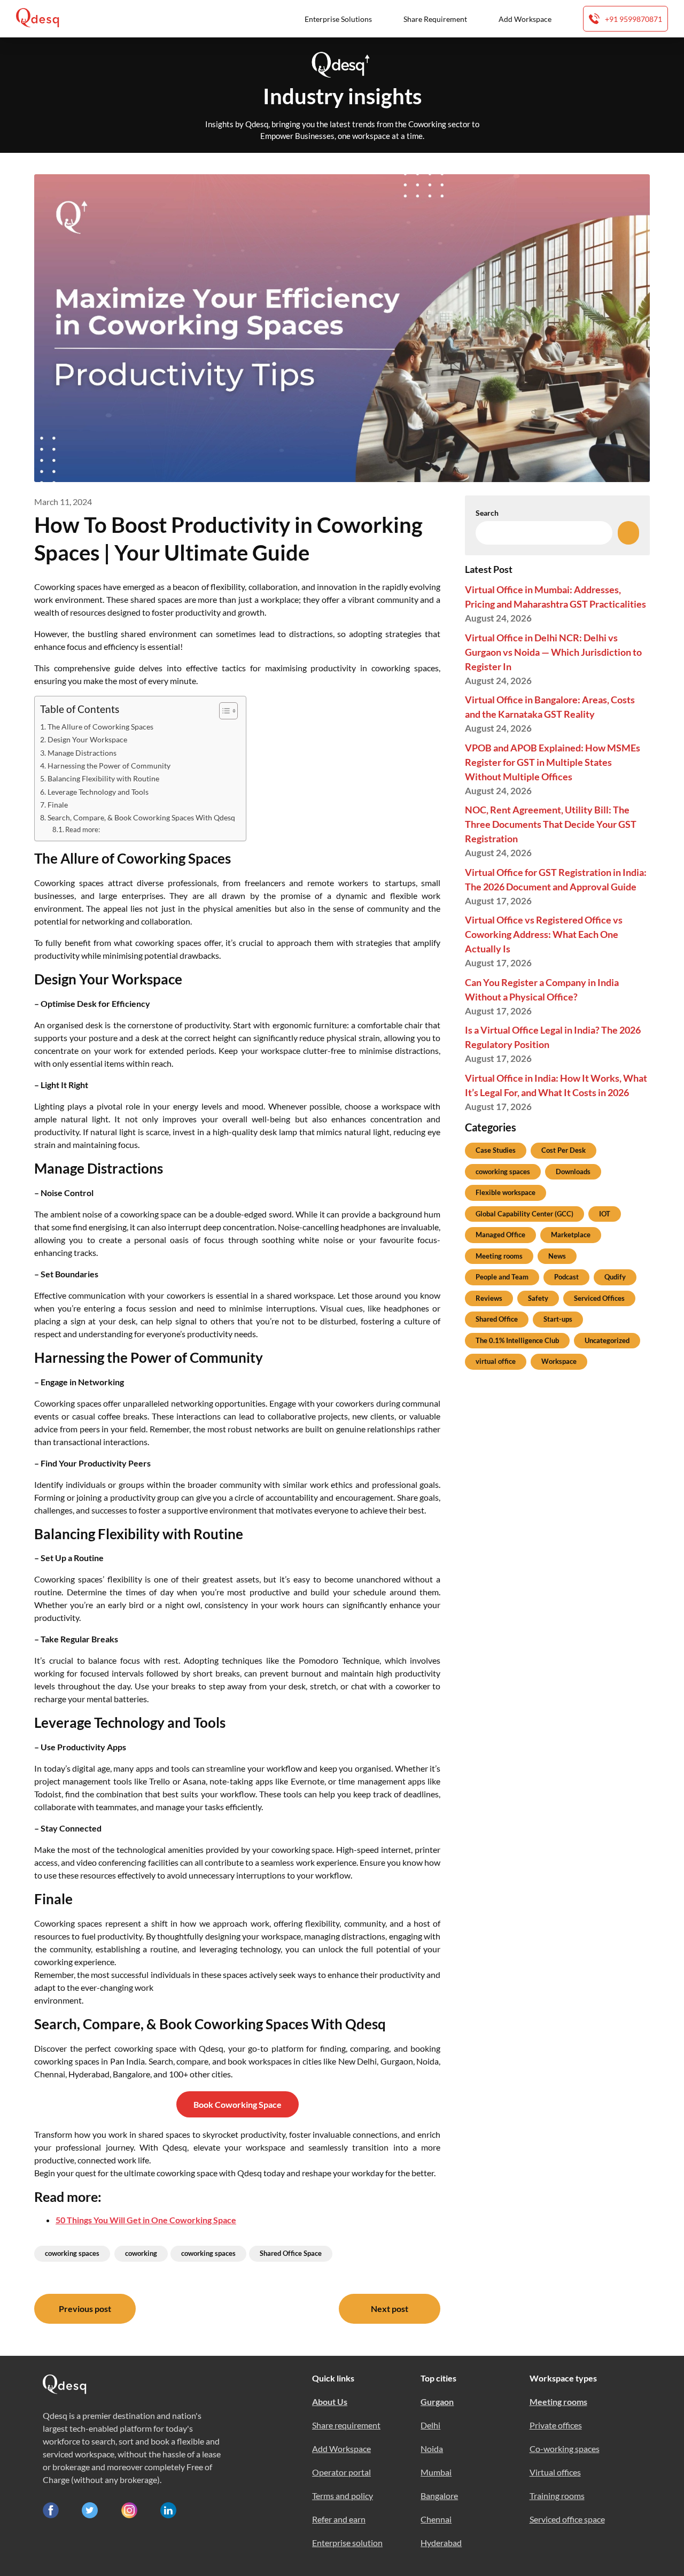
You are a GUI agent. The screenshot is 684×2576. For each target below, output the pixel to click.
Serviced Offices (599, 1298)
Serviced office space (567, 2519)
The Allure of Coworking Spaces (100, 727)
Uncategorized (607, 1340)
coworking (141, 2253)
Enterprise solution (347, 2543)
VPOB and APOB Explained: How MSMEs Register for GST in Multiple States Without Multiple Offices (553, 762)
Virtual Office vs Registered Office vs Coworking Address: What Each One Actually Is (544, 934)
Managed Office (500, 1235)
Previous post (85, 2309)
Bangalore (439, 2496)
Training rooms (557, 2496)
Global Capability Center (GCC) (524, 1214)
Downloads (573, 1171)
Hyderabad (441, 2543)
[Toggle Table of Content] (223, 711)
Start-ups (558, 1319)
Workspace (559, 1361)
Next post (390, 2309)
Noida (432, 2449)
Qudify (615, 1277)
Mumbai (436, 2472)
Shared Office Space (291, 2253)
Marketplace (571, 1235)
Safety (538, 1298)
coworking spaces (72, 2253)
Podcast (566, 1277)
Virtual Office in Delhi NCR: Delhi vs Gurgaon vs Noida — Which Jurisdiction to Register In (553, 652)
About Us (330, 2402)
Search (487, 513)
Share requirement (346, 2425)
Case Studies (496, 1150)
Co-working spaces (565, 2449)
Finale (58, 805)
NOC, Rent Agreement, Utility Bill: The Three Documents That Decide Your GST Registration (551, 824)
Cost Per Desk (563, 1150)
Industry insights (342, 96)
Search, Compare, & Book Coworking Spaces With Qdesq (141, 817)
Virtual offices (555, 2472)
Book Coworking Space (238, 2104)
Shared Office (497, 1319)
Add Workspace (525, 19)
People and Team (502, 1277)
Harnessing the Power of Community (109, 766)
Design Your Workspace (87, 739)
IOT (605, 1214)
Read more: (83, 829)
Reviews (489, 1298)
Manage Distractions (82, 753)
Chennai (436, 2519)
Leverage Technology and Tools (98, 792)
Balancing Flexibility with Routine (103, 778)
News (557, 1256)
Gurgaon (437, 2402)
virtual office (496, 1361)
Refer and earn (339, 2519)
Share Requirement (435, 19)
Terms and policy (343, 2496)
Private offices (556, 2425)
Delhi (430, 2425)
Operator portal (341, 2472)
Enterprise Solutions (338, 19)
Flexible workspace (506, 1192)
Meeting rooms (499, 1256)
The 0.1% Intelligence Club (517, 1340)
